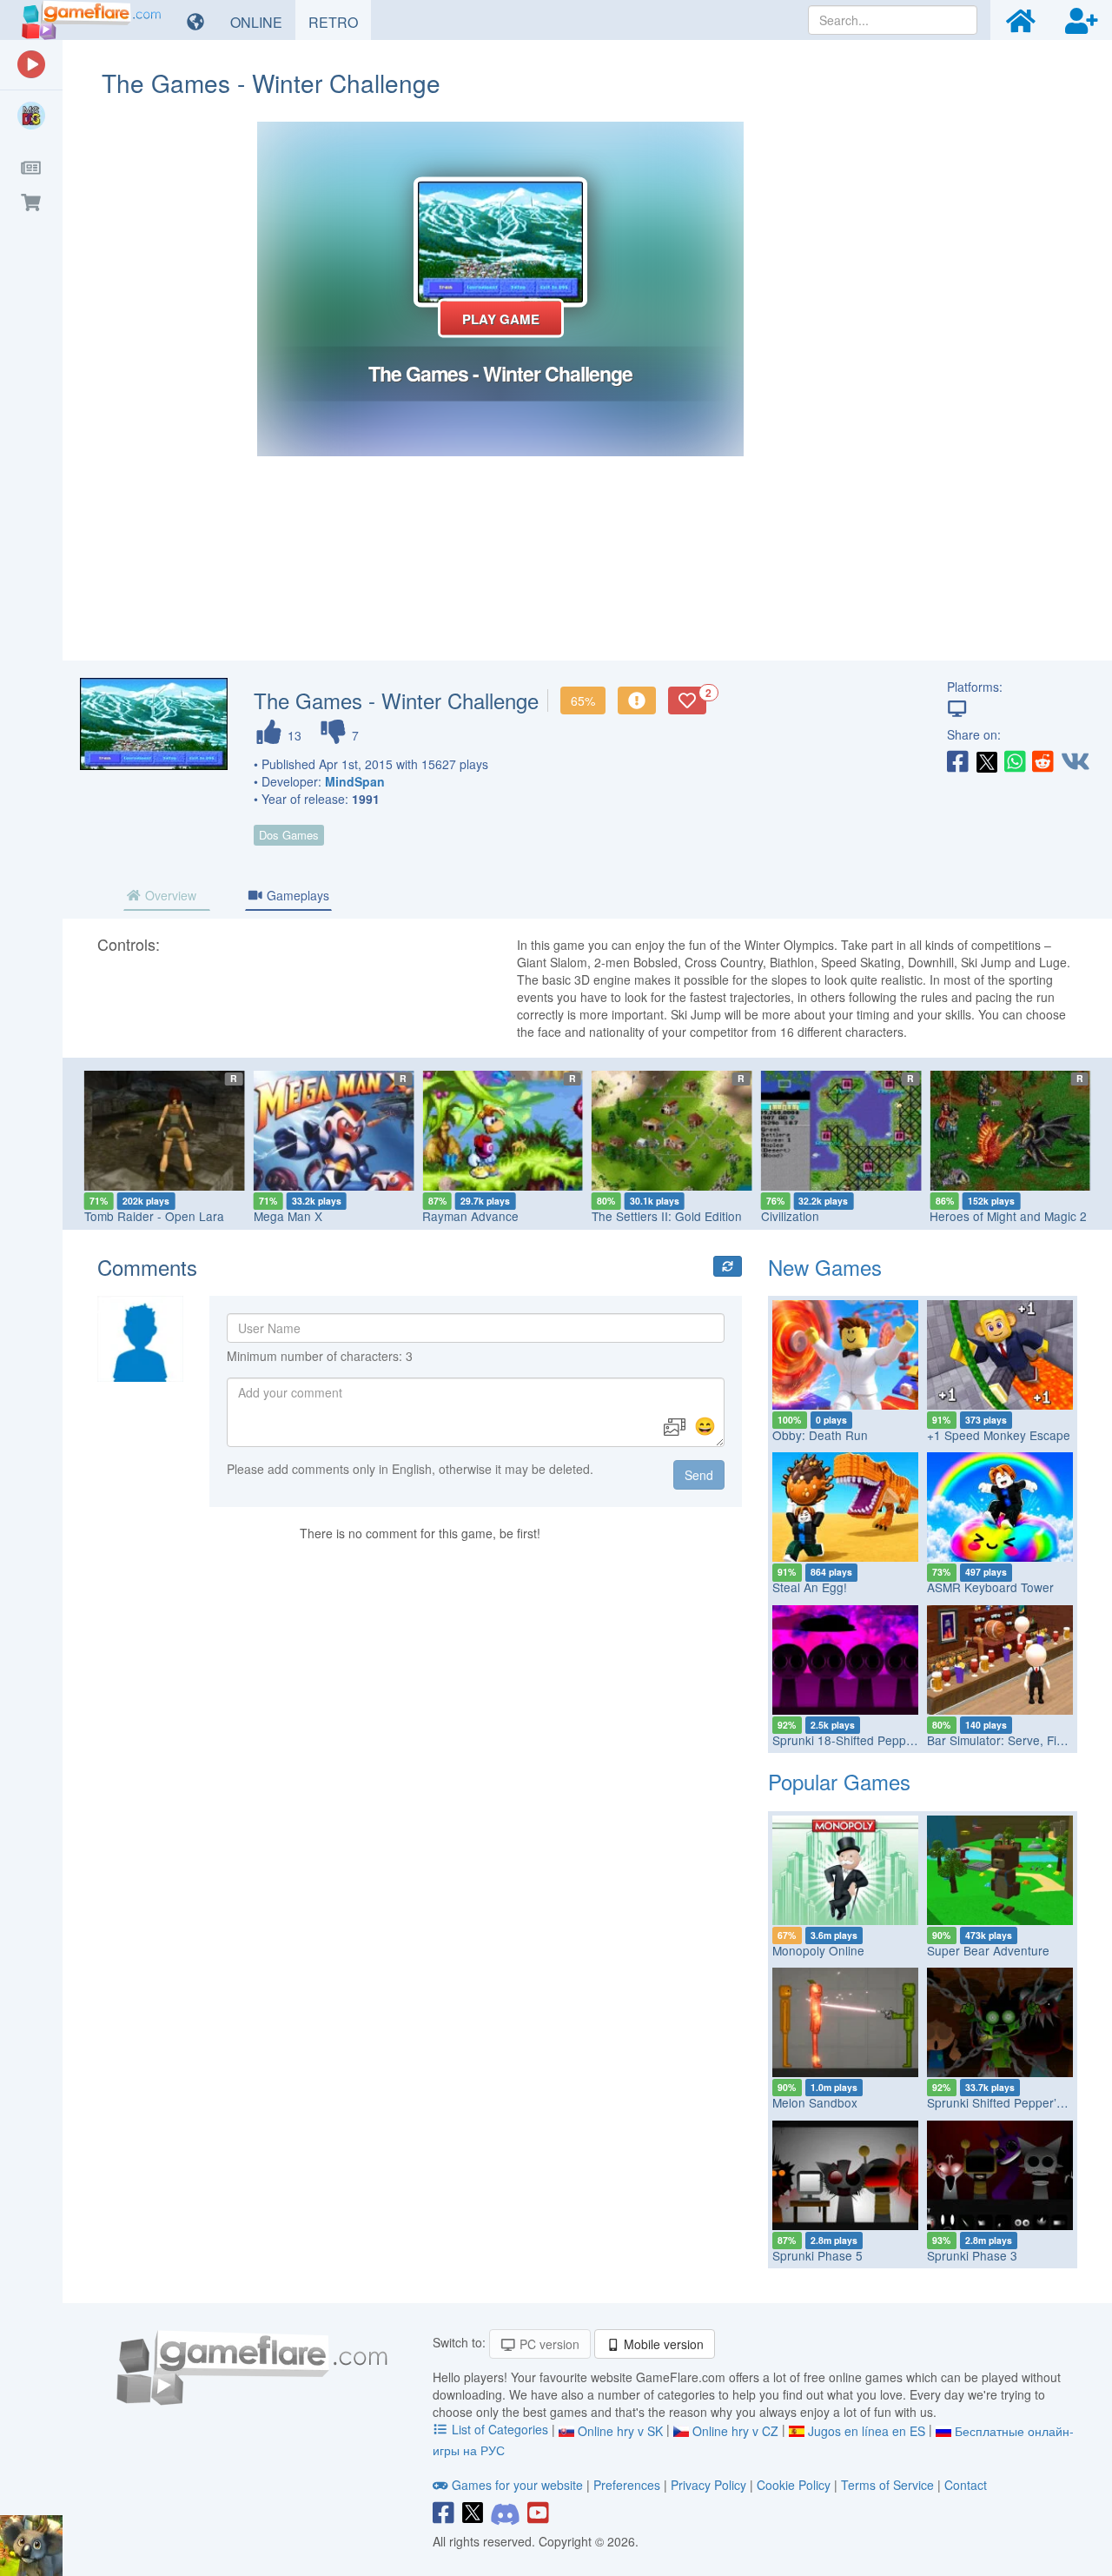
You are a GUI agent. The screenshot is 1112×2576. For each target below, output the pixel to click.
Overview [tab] (169, 895)
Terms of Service (887, 2485)
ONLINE (263, 22)
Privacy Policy (708, 2485)
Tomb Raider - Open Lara (154, 1216)
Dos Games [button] (289, 835)
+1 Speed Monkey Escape (999, 1435)
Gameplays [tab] (296, 895)
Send (699, 1475)
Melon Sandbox (815, 2102)
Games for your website (517, 2485)
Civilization (790, 1216)
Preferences (629, 2485)
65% (583, 700)
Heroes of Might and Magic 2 (1008, 1216)
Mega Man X (288, 1216)
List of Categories (500, 2429)
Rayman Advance (470, 1216)
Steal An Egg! (810, 1587)
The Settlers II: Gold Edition (667, 1216)
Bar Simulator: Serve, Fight (1000, 1740)
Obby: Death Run (820, 1435)
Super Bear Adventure (988, 1950)
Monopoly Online (818, 1950)
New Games (825, 1267)
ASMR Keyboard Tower (990, 1587)
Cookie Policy (794, 2485)
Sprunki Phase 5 (817, 2255)
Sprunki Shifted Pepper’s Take (1009, 2102)
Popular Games (839, 1781)
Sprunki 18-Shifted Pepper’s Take (864, 1740)
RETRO (340, 22)
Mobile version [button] (662, 2344)
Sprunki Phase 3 (972, 2255)
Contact (966, 2485)
